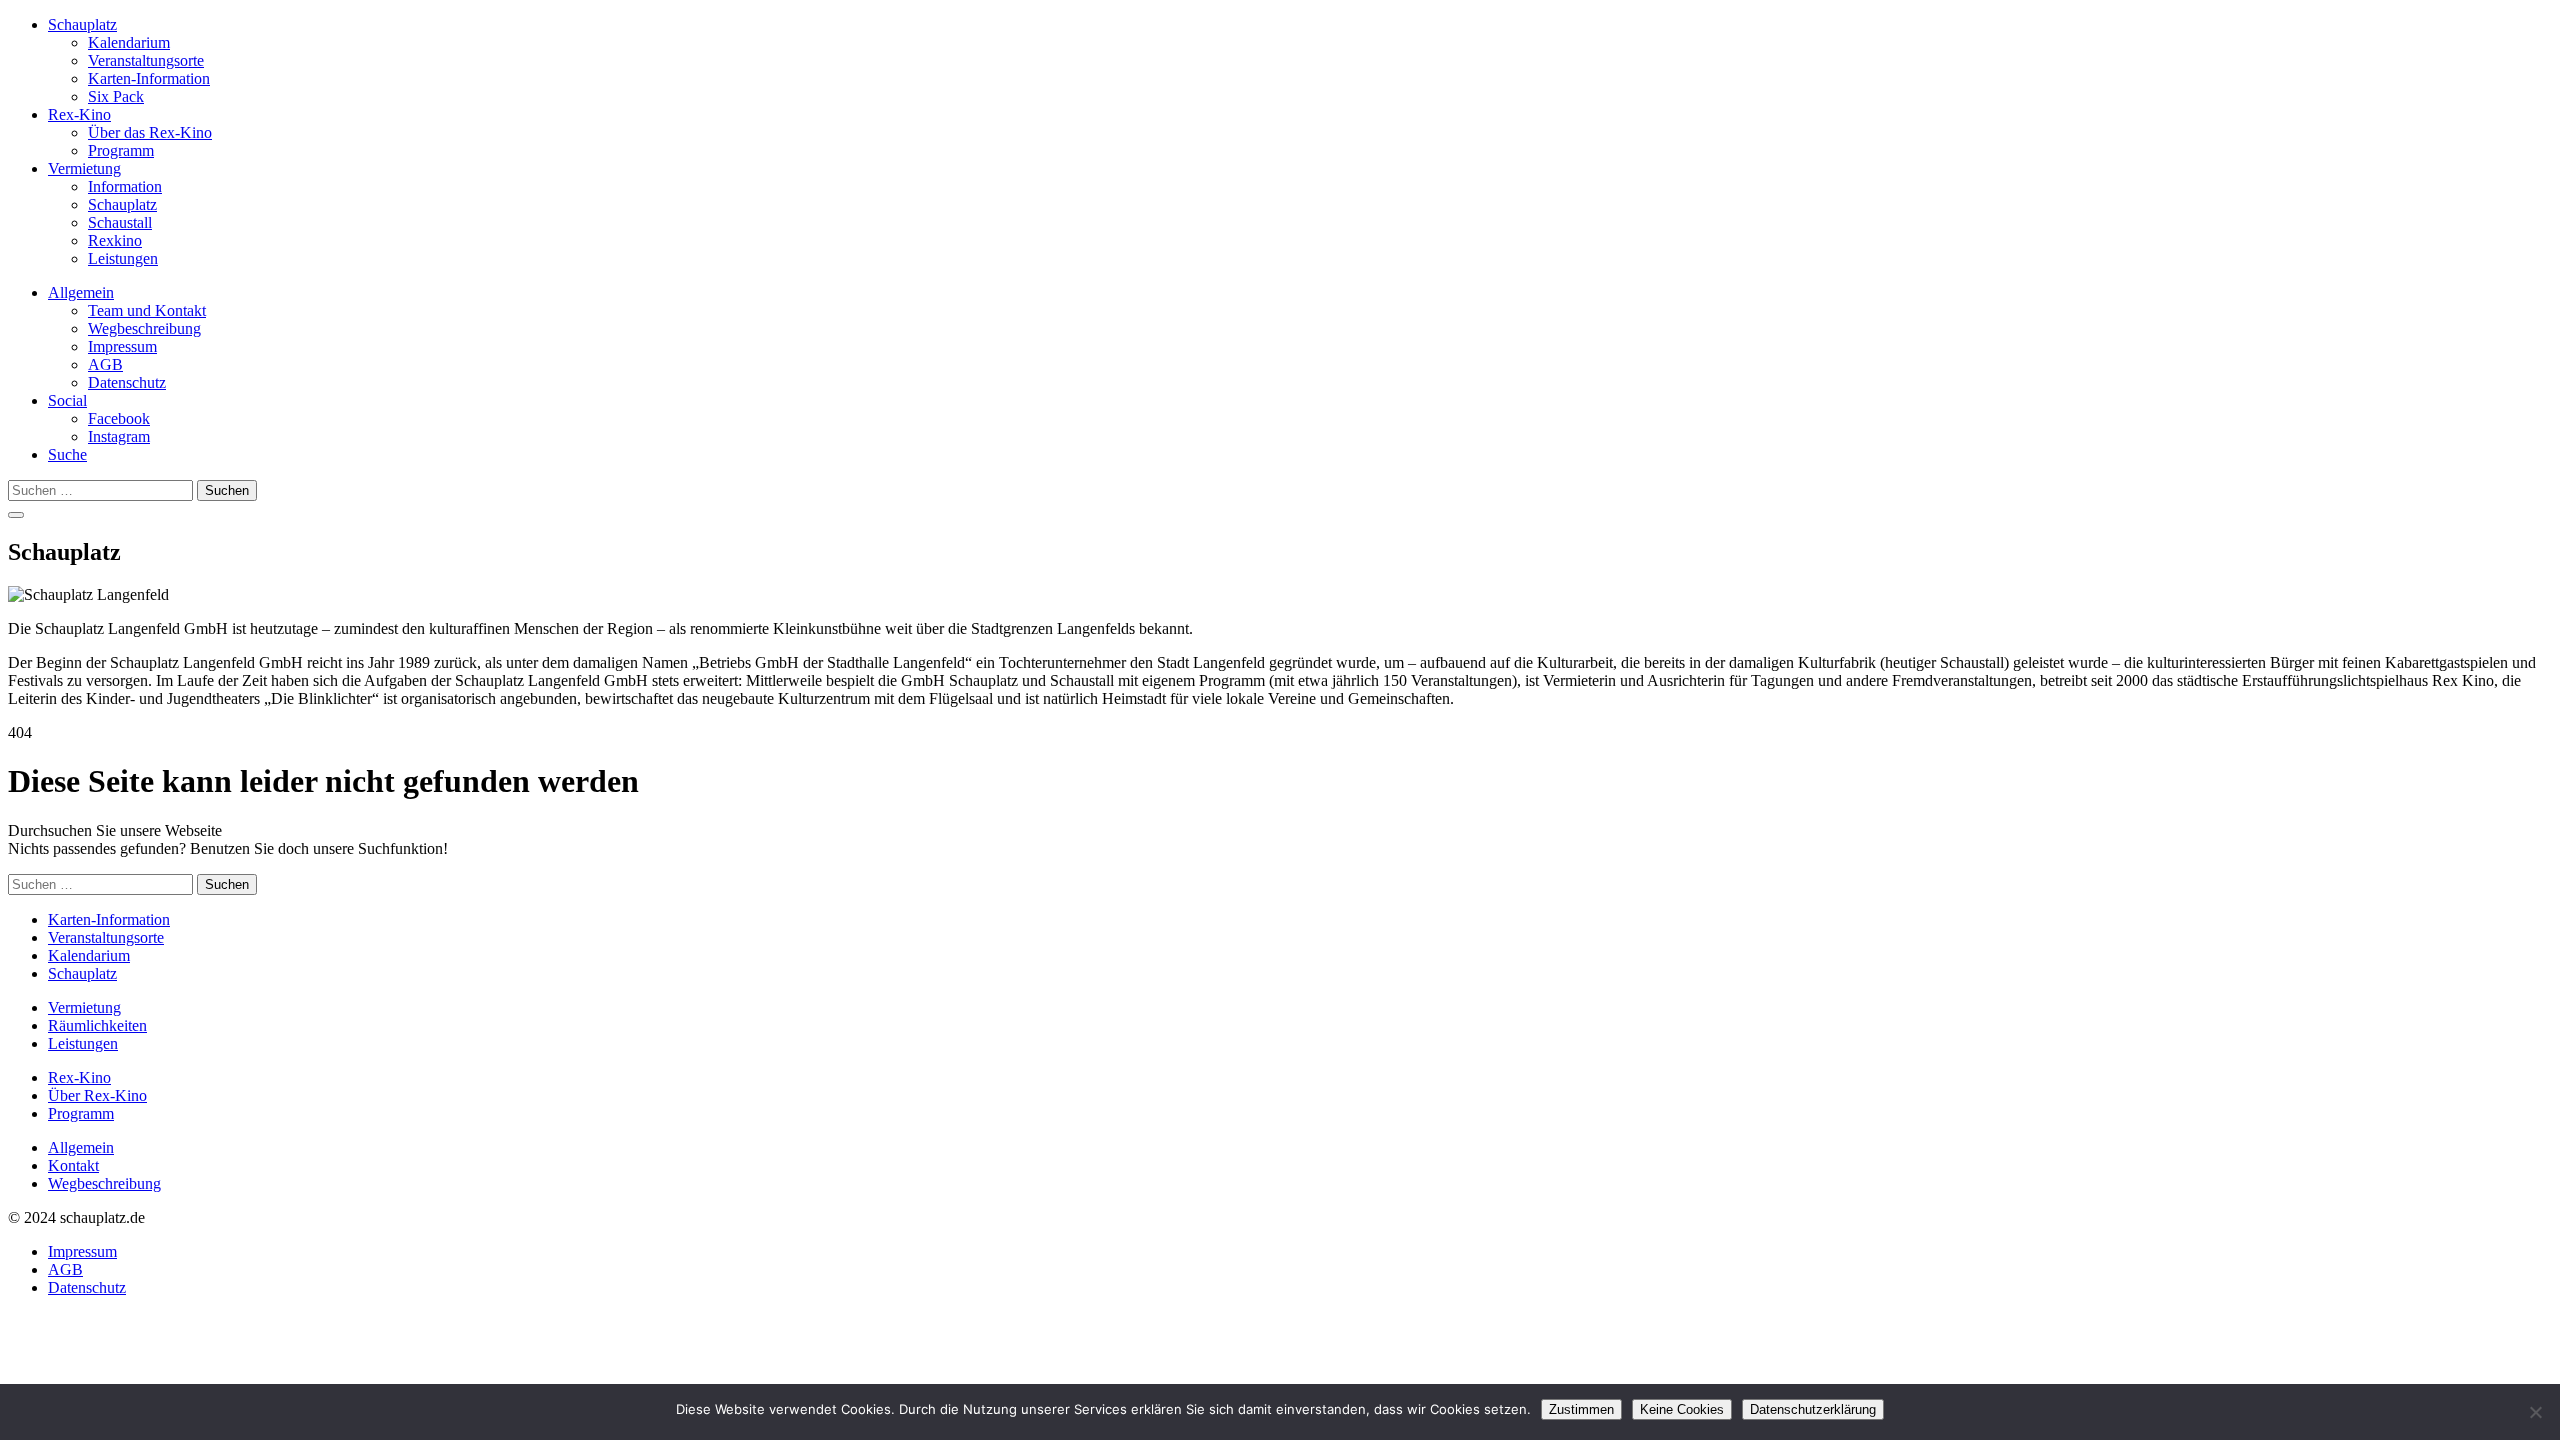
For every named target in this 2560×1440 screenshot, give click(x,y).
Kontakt (73, 1165)
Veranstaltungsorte (146, 60)
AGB (105, 364)
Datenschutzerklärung (1813, 1409)
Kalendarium (129, 42)
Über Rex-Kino (97, 1095)
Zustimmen (1581, 1409)
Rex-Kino (79, 114)
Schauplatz (82, 24)
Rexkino (115, 240)
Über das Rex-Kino (150, 132)
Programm (121, 150)
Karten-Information (149, 78)
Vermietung (84, 168)
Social (67, 400)
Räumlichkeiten (97, 1025)
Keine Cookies (1682, 1409)
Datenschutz (127, 382)
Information (125, 186)
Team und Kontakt (147, 310)
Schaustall (120, 222)
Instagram (119, 436)
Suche (67, 454)
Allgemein (81, 292)
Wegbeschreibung (144, 328)
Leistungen (123, 258)
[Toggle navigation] (16, 515)
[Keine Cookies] (2535, 1412)
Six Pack (116, 96)
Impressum (122, 346)
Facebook (119, 418)
